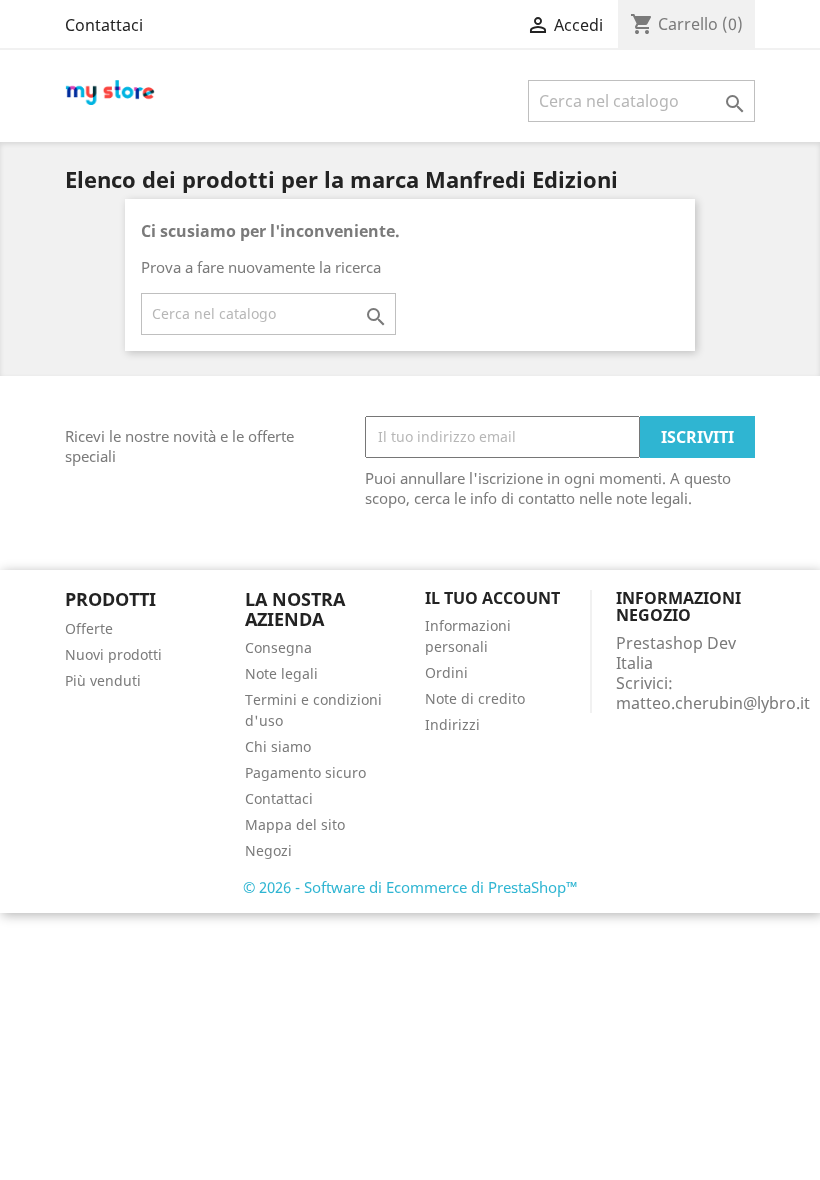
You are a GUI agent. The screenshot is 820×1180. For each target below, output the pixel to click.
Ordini (446, 672)
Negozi (268, 850)
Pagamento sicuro (305, 772)
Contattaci (104, 25)
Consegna (278, 647)
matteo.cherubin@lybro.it (713, 703)
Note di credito (475, 698)
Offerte (89, 628)
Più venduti (103, 680)
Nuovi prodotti (113, 654)
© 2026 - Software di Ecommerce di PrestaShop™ (410, 887)
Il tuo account (492, 598)
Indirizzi (452, 724)
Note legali (281, 673)
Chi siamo (278, 746)
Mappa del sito (295, 824)
